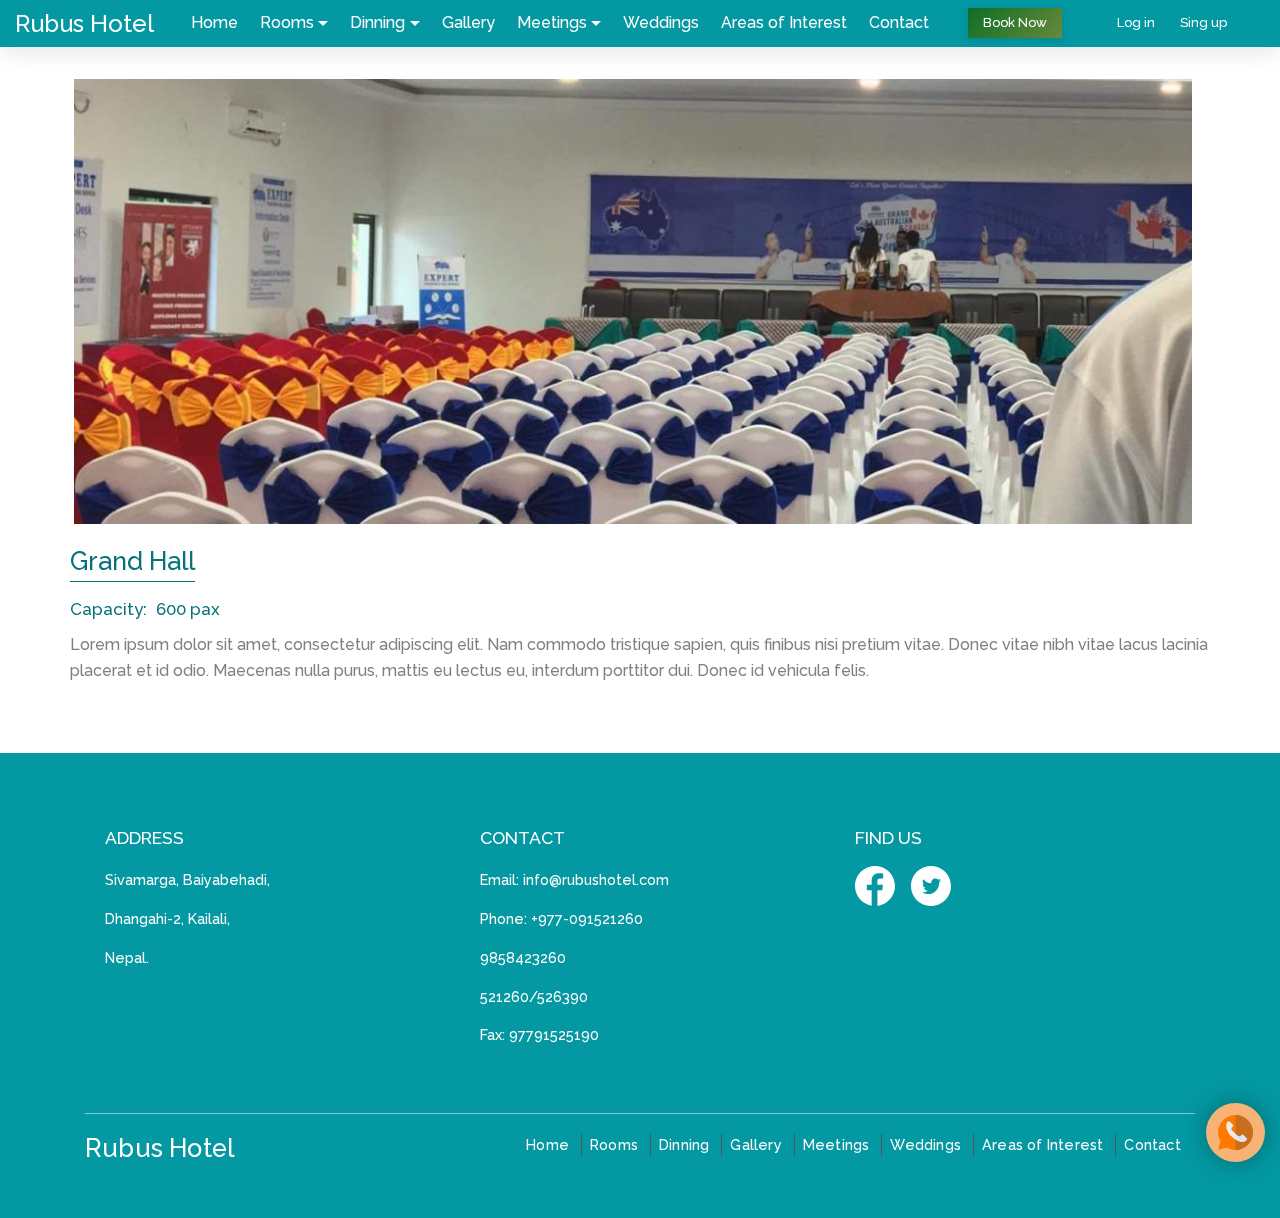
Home (214, 22)
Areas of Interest (784, 22)
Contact (899, 22)
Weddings (661, 22)
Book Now (1015, 22)
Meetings (552, 22)
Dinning (377, 22)
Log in (1136, 22)
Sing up (1203, 22)
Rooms (287, 22)
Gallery (468, 22)
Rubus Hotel (84, 23)
